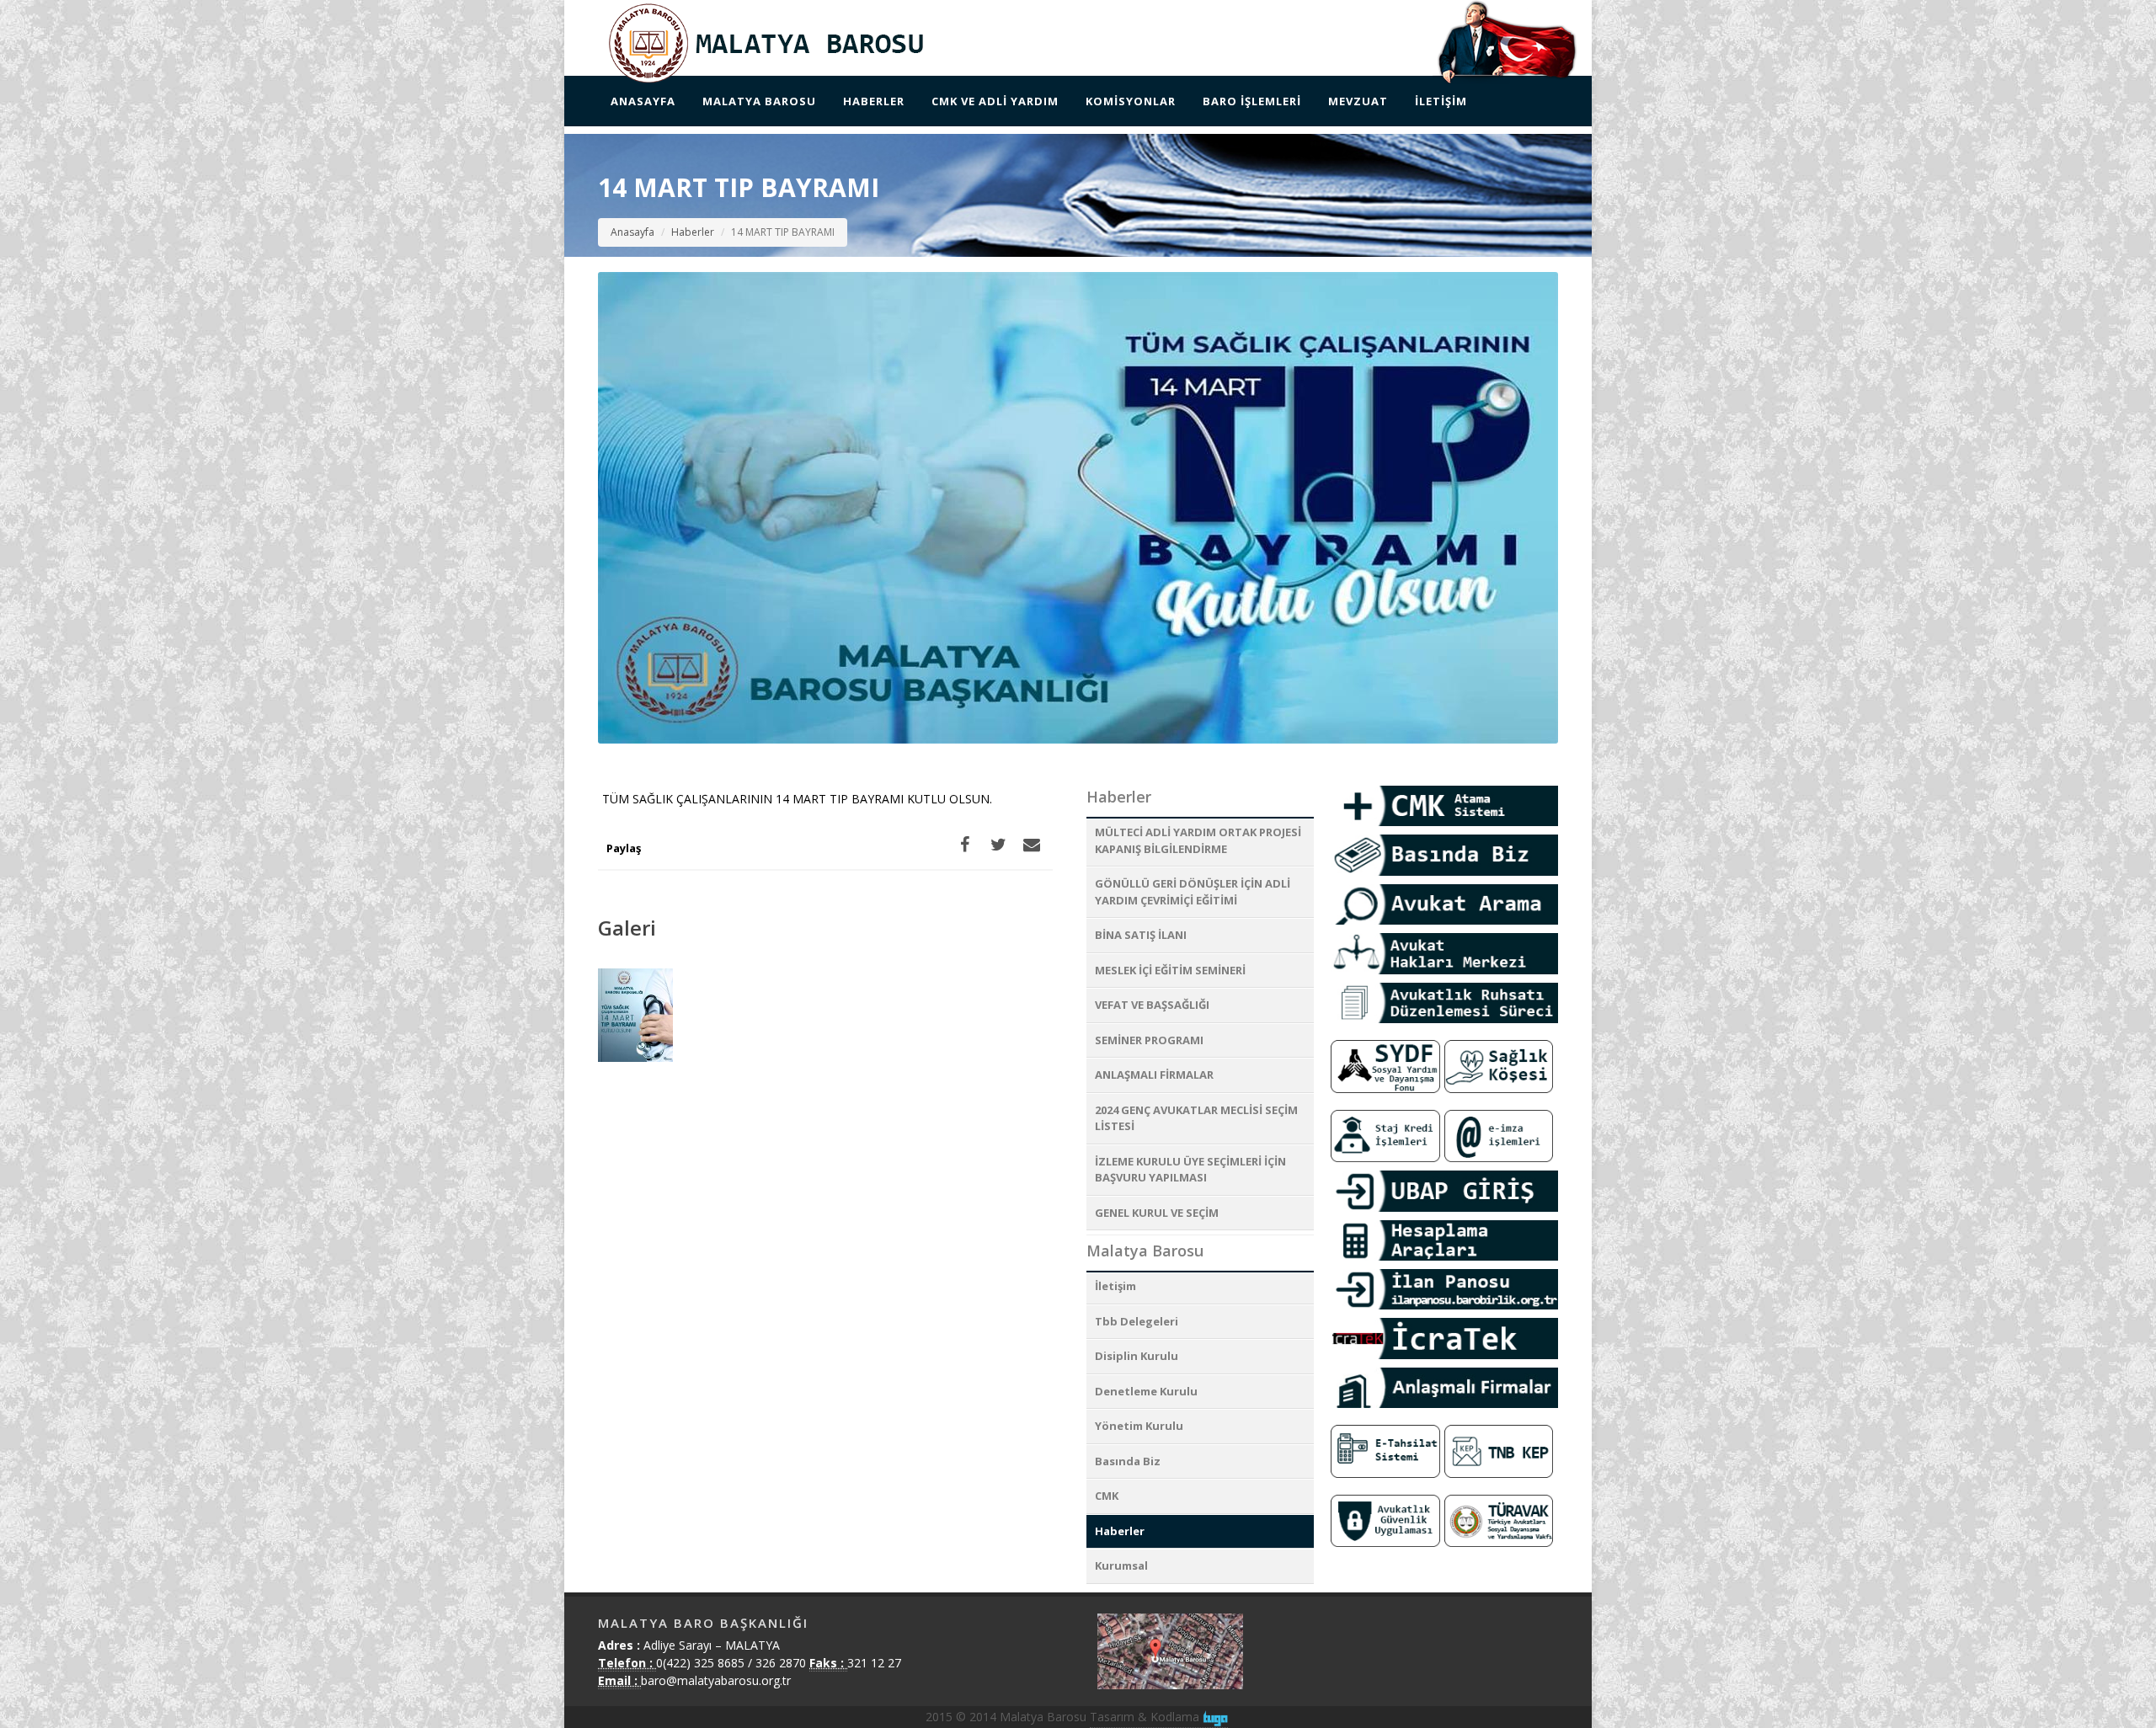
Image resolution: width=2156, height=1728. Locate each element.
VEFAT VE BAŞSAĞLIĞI (1152, 1005)
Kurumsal (1121, 1565)
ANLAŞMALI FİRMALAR (1154, 1075)
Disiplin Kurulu (1137, 1356)
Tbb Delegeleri (1137, 1321)
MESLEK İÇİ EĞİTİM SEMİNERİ (1170, 970)
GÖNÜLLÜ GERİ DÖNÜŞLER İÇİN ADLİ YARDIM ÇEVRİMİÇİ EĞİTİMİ (1193, 892)
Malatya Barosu (1145, 1251)
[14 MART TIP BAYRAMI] (636, 1016)
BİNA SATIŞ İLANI (1141, 935)
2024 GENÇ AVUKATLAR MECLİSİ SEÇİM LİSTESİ (1196, 1118)
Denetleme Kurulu (1146, 1391)
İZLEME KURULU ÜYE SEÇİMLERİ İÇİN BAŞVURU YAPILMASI (1190, 1170)
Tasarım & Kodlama (1146, 1717)
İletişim (1115, 1286)
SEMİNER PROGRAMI (1149, 1040)
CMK (1107, 1496)
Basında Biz (1128, 1461)
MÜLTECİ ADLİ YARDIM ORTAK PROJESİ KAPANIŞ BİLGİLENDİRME (1198, 840)
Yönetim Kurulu (1139, 1426)
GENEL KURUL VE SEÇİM (1157, 1213)
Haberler (693, 232)
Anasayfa (632, 232)
